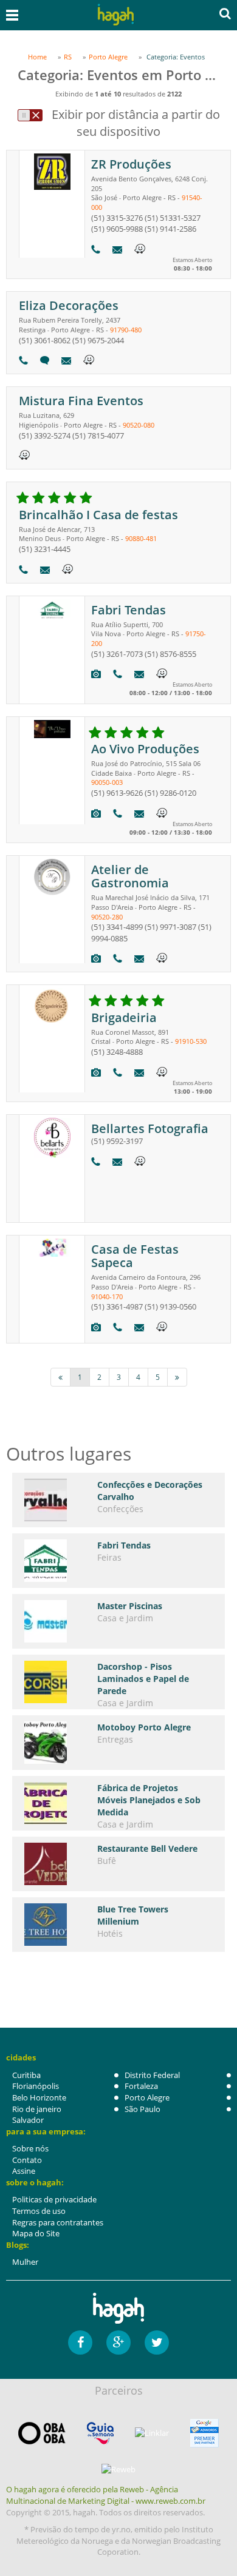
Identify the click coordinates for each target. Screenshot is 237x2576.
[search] (225, 13)
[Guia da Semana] (100, 2433)
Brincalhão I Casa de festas (98, 515)
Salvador (28, 2120)
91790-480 (126, 330)
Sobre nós (30, 2148)
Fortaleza (141, 2086)
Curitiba (26, 2075)
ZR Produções (131, 164)
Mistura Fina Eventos (81, 401)
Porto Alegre (147, 2097)
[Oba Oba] (42, 2433)
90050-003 (107, 782)
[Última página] (177, 1377)
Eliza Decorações (69, 305)
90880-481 (141, 538)
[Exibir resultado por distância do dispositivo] (30, 115)
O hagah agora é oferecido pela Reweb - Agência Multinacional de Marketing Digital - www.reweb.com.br (106, 2495)
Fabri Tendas (129, 610)
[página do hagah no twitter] (157, 2342)
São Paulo (143, 2109)
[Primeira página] (60, 1377)
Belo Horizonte (39, 2097)
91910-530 (191, 1041)
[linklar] (152, 2433)
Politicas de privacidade (54, 2199)
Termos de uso (39, 2211)
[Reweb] (118, 2469)
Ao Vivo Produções (145, 749)
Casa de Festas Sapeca (135, 1256)
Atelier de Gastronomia (130, 876)
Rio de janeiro (37, 2109)
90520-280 (107, 917)
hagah (116, 15)
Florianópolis (36, 2086)
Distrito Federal (152, 2075)
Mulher (25, 2262)
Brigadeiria (124, 1017)
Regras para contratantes (58, 2222)
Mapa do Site (36, 2233)
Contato (27, 2160)
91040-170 (107, 1296)
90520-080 (139, 425)
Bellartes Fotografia (150, 1128)
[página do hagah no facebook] (80, 2342)
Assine (24, 2171)
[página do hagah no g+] (118, 2342)
